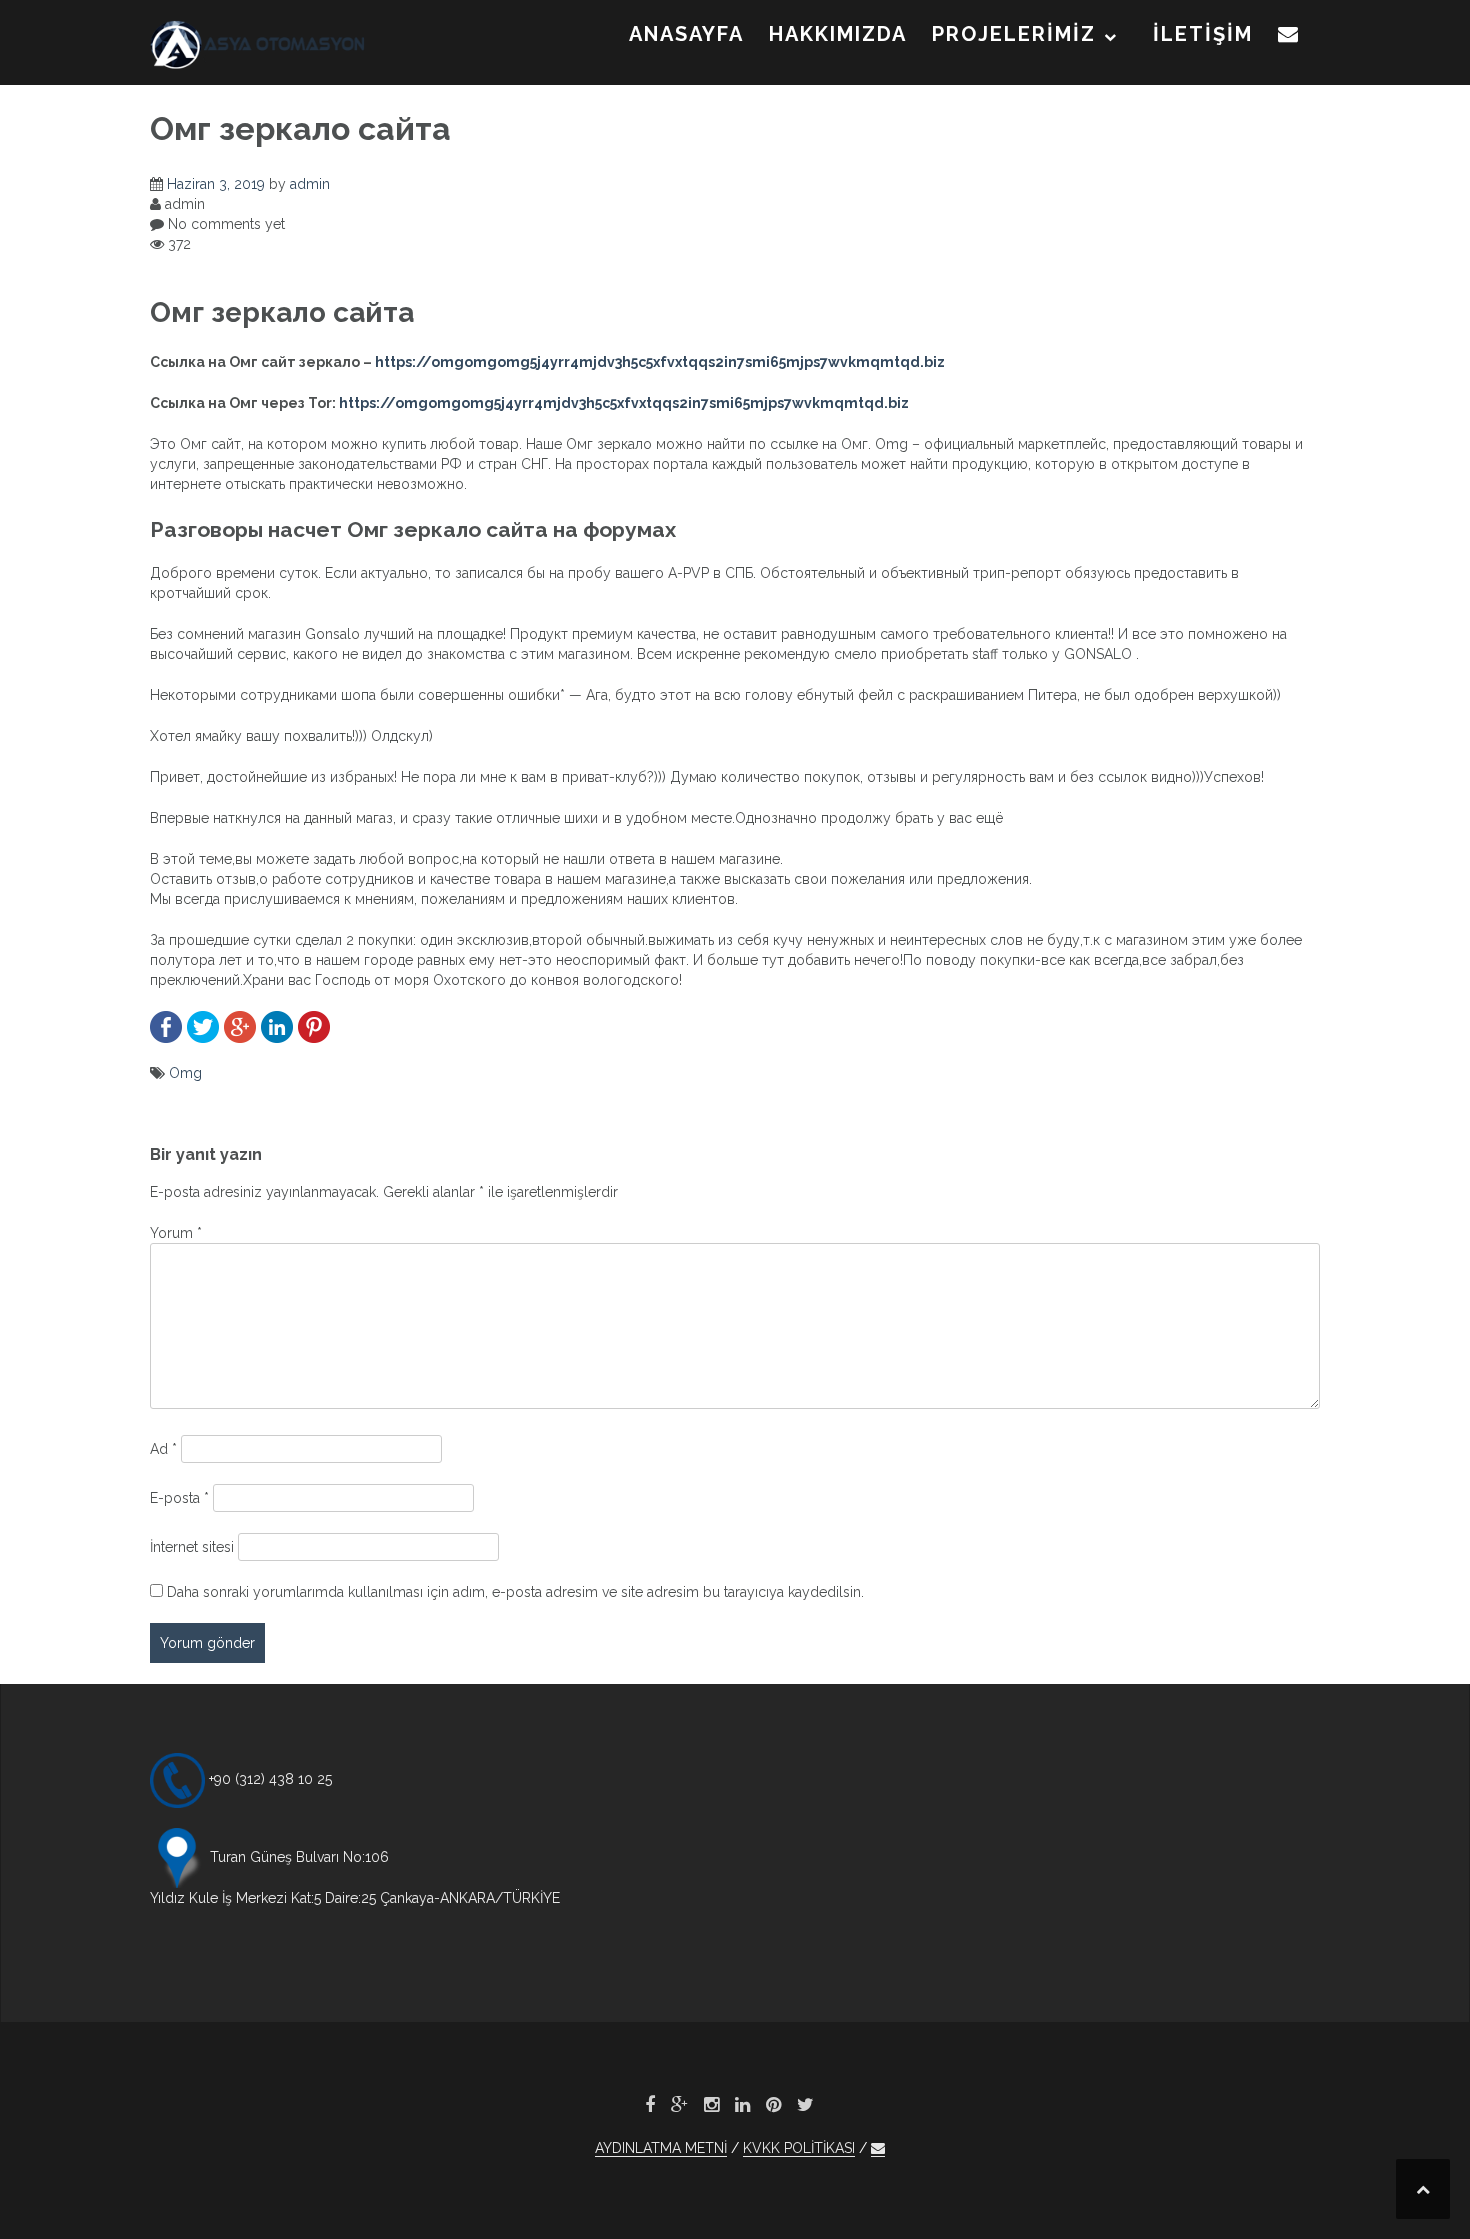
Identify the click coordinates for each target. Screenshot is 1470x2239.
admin (310, 184)
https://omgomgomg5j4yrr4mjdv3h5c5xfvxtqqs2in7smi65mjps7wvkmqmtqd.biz (660, 362)
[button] (1289, 38)
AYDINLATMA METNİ (661, 2148)
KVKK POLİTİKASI (799, 2148)
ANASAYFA (686, 34)
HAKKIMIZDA (838, 34)
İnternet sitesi (192, 1547)
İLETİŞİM (1203, 34)
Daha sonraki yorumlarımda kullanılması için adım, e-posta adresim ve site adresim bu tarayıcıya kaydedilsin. (515, 1592)
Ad (163, 1449)
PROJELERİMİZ (1014, 34)
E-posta (179, 1498)
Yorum (176, 1233)
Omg (185, 1073)
